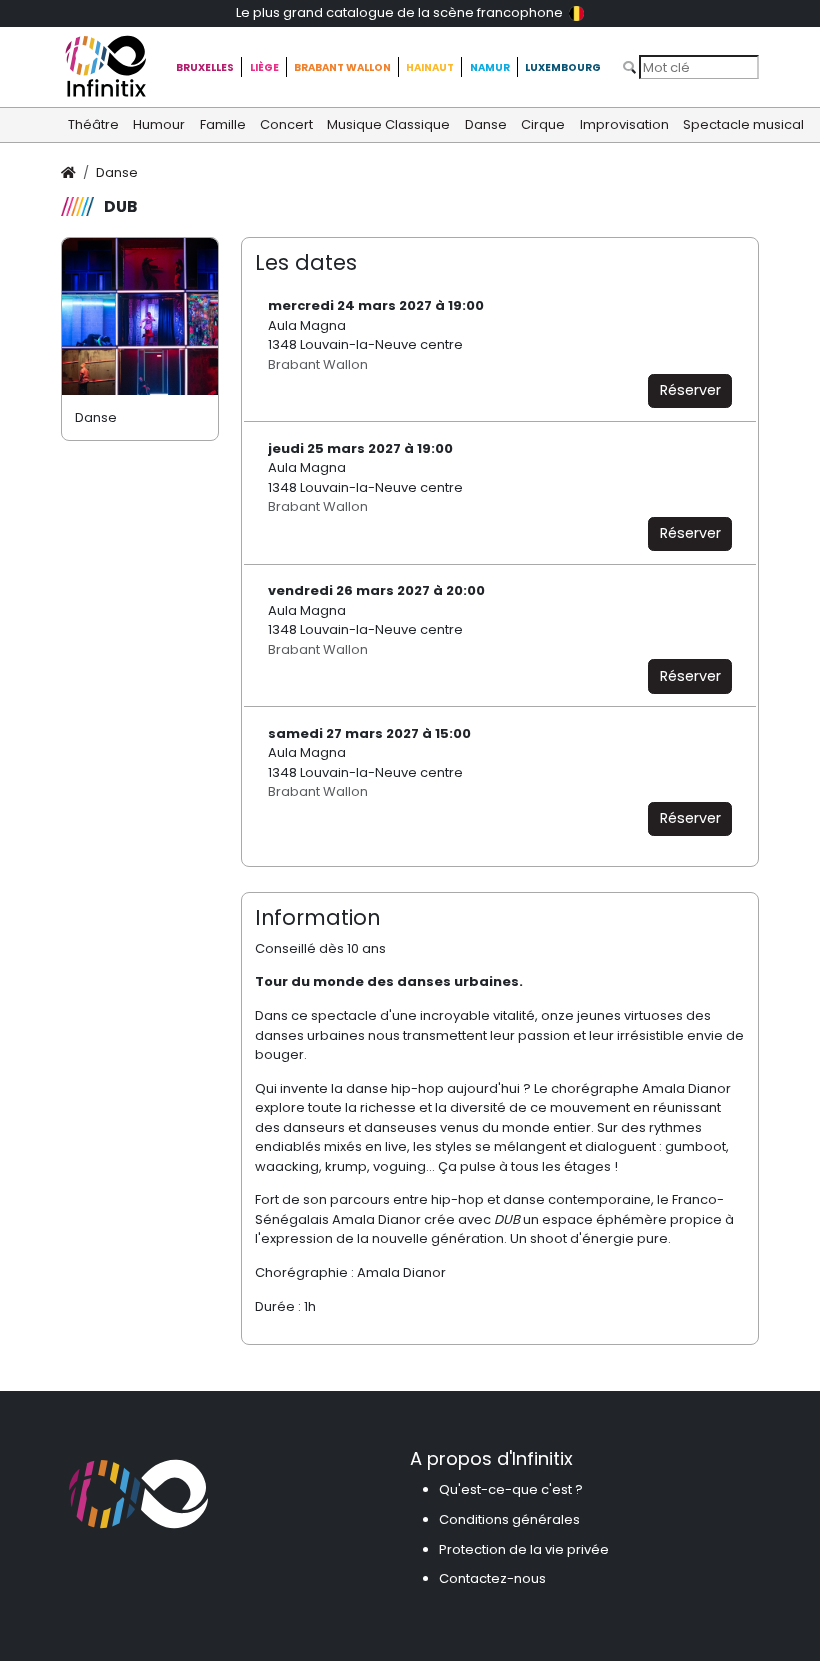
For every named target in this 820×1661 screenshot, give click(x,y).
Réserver (690, 390)
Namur (490, 67)
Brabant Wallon (342, 67)
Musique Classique (388, 124)
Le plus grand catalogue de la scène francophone (401, 12)
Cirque (543, 124)
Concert (286, 124)
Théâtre (93, 124)
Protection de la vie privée (524, 1549)
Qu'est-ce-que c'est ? (511, 1489)
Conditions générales (509, 1519)
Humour (159, 124)
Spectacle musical (743, 124)
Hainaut (430, 67)
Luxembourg (563, 67)
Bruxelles (205, 67)
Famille (223, 124)
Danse (486, 124)
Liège (264, 67)
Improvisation (624, 124)
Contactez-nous (492, 1578)
